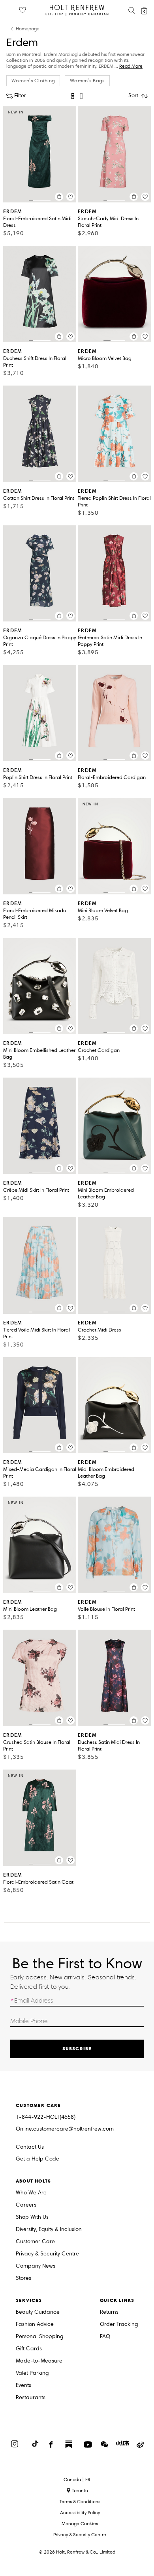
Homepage (28, 29)
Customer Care (35, 2242)
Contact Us (30, 2147)
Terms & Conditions (80, 2501)
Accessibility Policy (80, 2512)
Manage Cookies (80, 2523)
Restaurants (31, 2398)
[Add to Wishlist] (70, 197)
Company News (36, 2266)
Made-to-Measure (39, 2361)
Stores (23, 2278)
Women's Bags (87, 81)
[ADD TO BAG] (59, 197)
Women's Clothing (33, 81)
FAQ (105, 2337)
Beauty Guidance (38, 2312)
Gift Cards (29, 2349)
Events (23, 2386)
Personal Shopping (40, 2337)
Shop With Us (32, 2217)
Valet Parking (32, 2373)
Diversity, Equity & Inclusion (49, 2230)
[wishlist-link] (23, 10)
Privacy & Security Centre (47, 2254)
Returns (109, 2312)
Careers (26, 2205)
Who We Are (31, 2193)
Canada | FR (77, 2480)
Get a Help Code (38, 2159)
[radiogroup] (77, 96)
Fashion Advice (35, 2325)
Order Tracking (119, 2325)
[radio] (73, 96)
